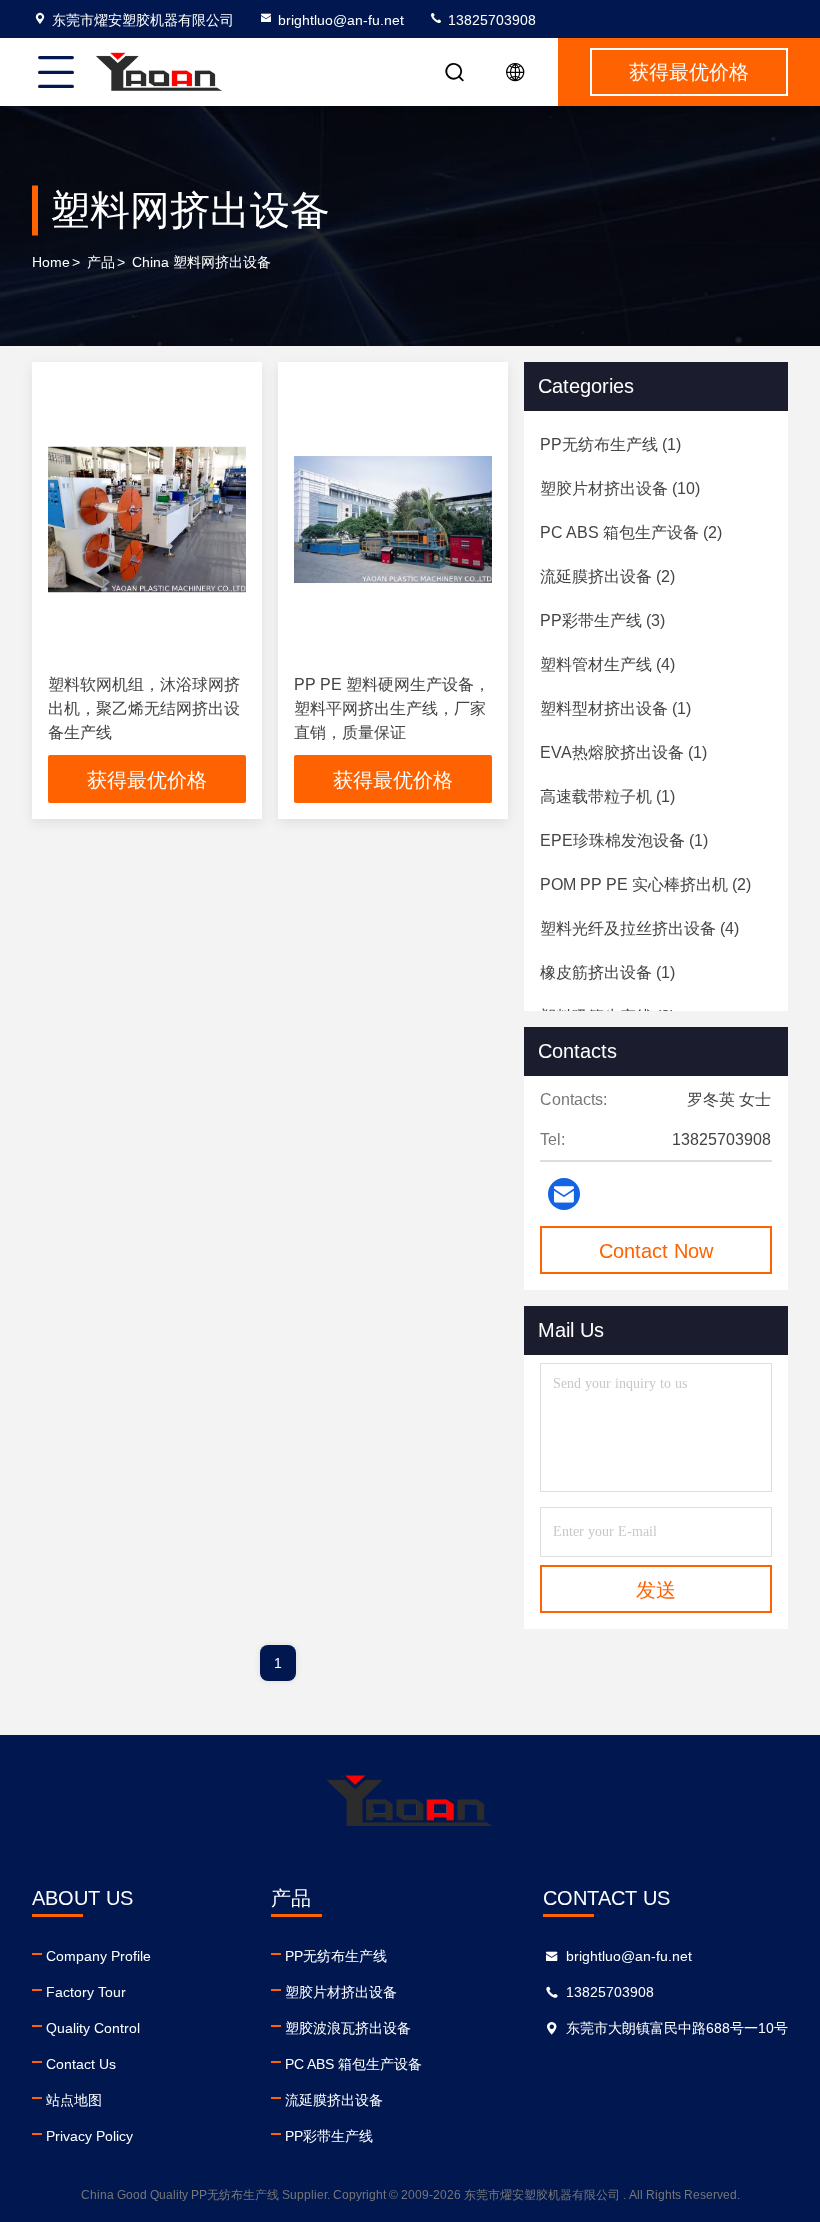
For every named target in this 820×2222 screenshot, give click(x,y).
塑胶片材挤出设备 (341, 1992)
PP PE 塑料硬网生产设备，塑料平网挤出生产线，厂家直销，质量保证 (392, 708)
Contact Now (656, 1251)
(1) (610, 444)
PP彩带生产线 (329, 2136)
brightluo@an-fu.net (341, 20)
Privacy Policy (89, 2136)
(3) (602, 620)
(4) (607, 664)
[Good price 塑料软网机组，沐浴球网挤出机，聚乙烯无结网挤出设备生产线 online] (147, 519)
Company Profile (98, 1956)
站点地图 (74, 2100)
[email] (564, 1194)
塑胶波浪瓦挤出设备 (348, 2028)
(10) (620, 488)
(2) (631, 532)
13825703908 (490, 20)
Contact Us (81, 2064)
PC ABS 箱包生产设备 (353, 2064)
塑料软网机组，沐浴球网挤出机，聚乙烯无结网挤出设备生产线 (144, 708)
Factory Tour (86, 1992)
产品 (101, 262)
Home (51, 262)
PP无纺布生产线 (336, 1956)
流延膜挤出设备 (334, 2100)
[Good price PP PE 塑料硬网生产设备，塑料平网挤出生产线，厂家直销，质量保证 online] (393, 519)
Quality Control (93, 2028)
